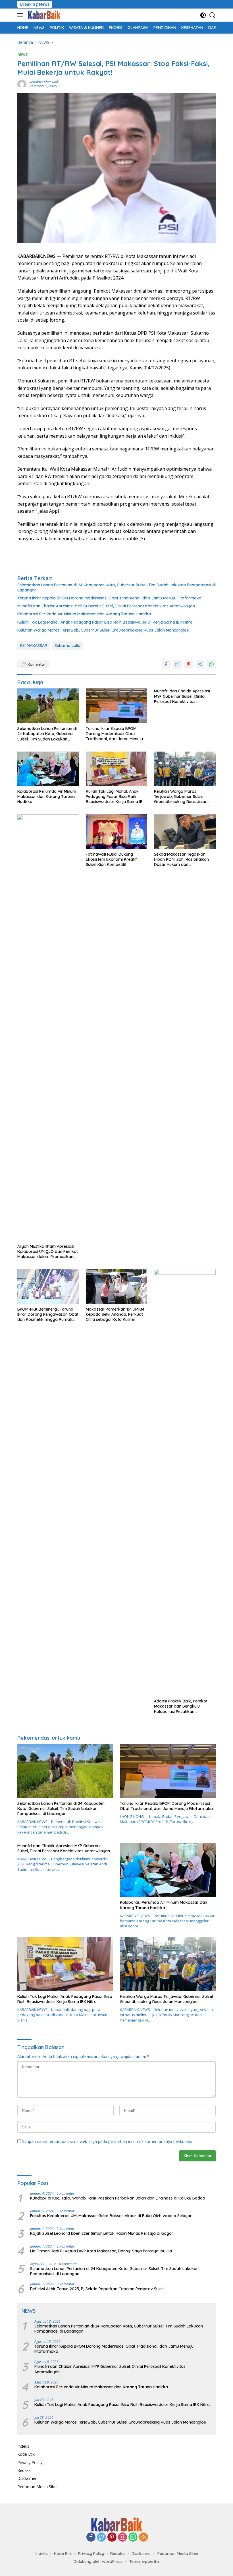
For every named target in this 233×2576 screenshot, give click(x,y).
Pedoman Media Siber (38, 2487)
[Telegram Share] (200, 664)
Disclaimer (27, 2478)
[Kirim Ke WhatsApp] (211, 664)
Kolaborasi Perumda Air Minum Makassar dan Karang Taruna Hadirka (84, 614)
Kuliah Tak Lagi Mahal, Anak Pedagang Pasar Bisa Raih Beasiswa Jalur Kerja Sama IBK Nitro (105, 622)
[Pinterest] (112, 2537)
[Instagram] (122, 2537)
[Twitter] (101, 2537)
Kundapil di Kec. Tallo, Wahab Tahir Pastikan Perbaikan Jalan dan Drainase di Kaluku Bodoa (118, 2198)
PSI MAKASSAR (34, 645)
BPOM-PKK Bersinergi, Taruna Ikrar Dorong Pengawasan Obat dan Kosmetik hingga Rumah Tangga (48, 1314)
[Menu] (21, 15)
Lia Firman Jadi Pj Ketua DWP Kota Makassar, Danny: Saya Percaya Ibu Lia (101, 2251)
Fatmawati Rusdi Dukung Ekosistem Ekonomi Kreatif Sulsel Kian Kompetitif (111, 859)
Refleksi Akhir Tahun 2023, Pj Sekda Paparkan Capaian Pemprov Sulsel (97, 2289)
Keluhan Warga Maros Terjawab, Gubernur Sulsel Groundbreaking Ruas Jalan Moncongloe (103, 630)
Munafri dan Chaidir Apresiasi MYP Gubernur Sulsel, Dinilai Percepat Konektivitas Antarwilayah (106, 606)
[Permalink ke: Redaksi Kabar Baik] (22, 84)
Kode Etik (26, 2454)
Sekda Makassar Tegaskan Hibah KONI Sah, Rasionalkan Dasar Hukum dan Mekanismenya (181, 859)
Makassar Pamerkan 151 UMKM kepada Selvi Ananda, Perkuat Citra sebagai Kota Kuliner (115, 1314)
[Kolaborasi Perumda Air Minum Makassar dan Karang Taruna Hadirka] (48, 769)
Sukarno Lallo (67, 645)
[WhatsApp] (133, 2537)
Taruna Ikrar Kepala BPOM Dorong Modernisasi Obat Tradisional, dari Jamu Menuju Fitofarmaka (109, 598)
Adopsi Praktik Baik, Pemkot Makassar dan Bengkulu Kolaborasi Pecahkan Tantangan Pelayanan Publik (181, 1706)
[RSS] (143, 2537)
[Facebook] (91, 2537)
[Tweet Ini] (177, 664)
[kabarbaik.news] (43, 15)
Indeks (23, 2446)
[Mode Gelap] (203, 15)
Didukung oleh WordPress (98, 2561)
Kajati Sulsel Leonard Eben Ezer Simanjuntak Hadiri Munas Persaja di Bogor (102, 2233)
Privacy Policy (30, 2462)
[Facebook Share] (166, 664)
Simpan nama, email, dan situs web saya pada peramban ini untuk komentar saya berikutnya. (108, 2141)
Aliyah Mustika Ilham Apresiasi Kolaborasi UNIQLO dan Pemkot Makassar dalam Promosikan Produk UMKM (48, 1252)
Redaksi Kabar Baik (44, 82)
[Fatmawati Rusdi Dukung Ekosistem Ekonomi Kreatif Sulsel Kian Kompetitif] (117, 832)
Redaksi (24, 2470)
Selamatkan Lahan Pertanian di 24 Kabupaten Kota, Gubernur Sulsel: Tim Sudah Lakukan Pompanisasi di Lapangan (116, 587)
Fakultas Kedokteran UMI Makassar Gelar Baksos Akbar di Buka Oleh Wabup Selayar (111, 2216)
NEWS (23, 54)
